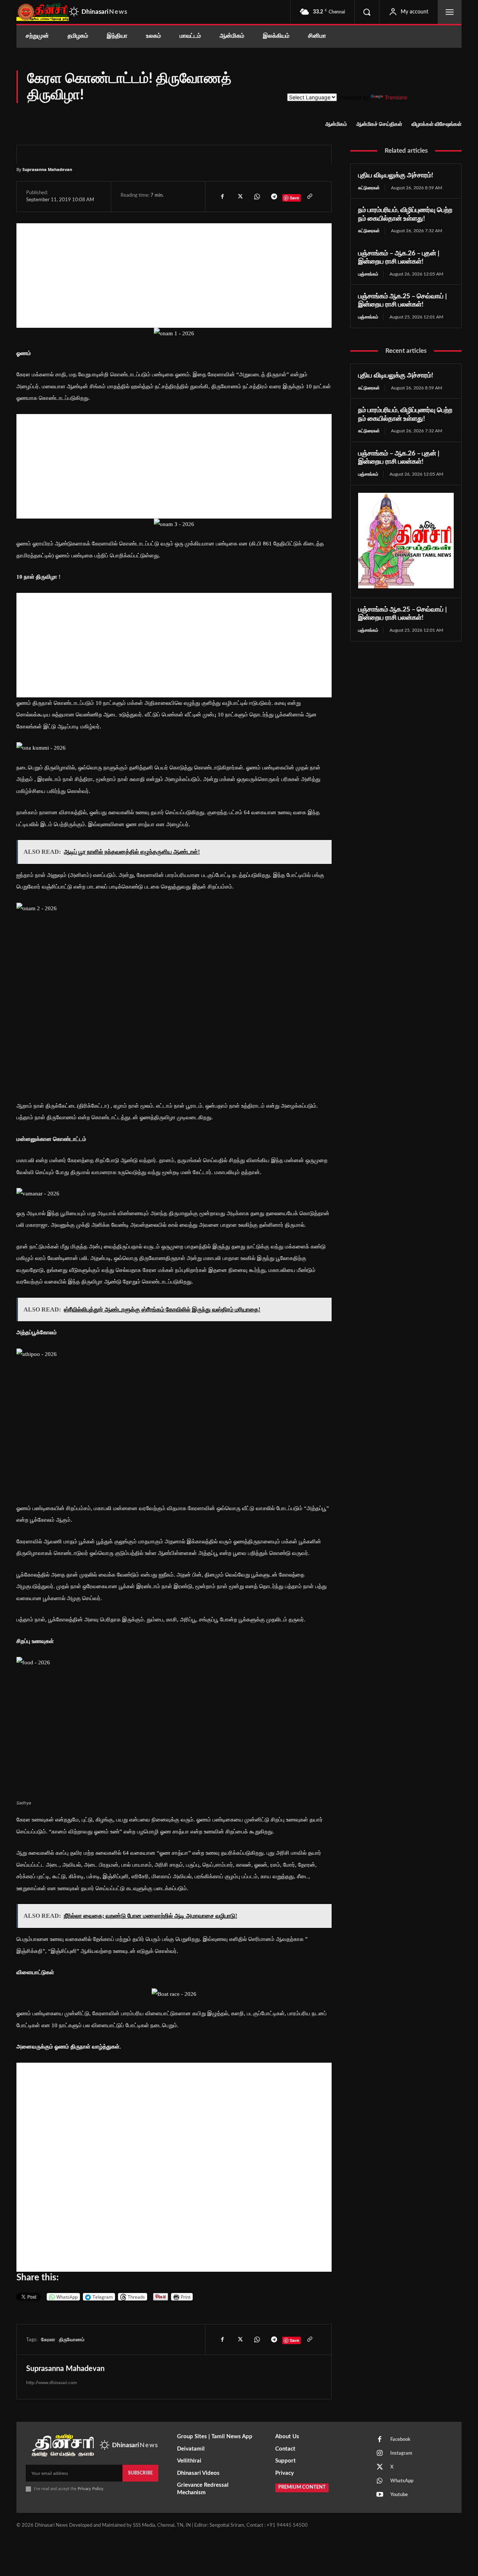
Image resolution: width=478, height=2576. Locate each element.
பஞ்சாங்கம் (368, 274)
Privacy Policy (91, 2489)
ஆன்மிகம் (336, 124)
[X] (239, 196)
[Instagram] (380, 2454)
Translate (396, 97)
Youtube (399, 2495)
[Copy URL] (309, 196)
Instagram (401, 2453)
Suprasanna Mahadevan (47, 169)
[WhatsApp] (257, 196)
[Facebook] (222, 196)
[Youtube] (380, 2495)
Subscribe (140, 2473)
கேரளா (48, 2340)
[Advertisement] (174, 276)
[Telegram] (274, 196)
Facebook (400, 2440)
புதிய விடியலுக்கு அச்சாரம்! (396, 175)
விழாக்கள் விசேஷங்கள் (437, 124)
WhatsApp (402, 2481)
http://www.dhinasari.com (52, 2383)
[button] (367, 12)
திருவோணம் (72, 2340)
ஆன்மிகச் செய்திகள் (379, 124)
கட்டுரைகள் (369, 188)
